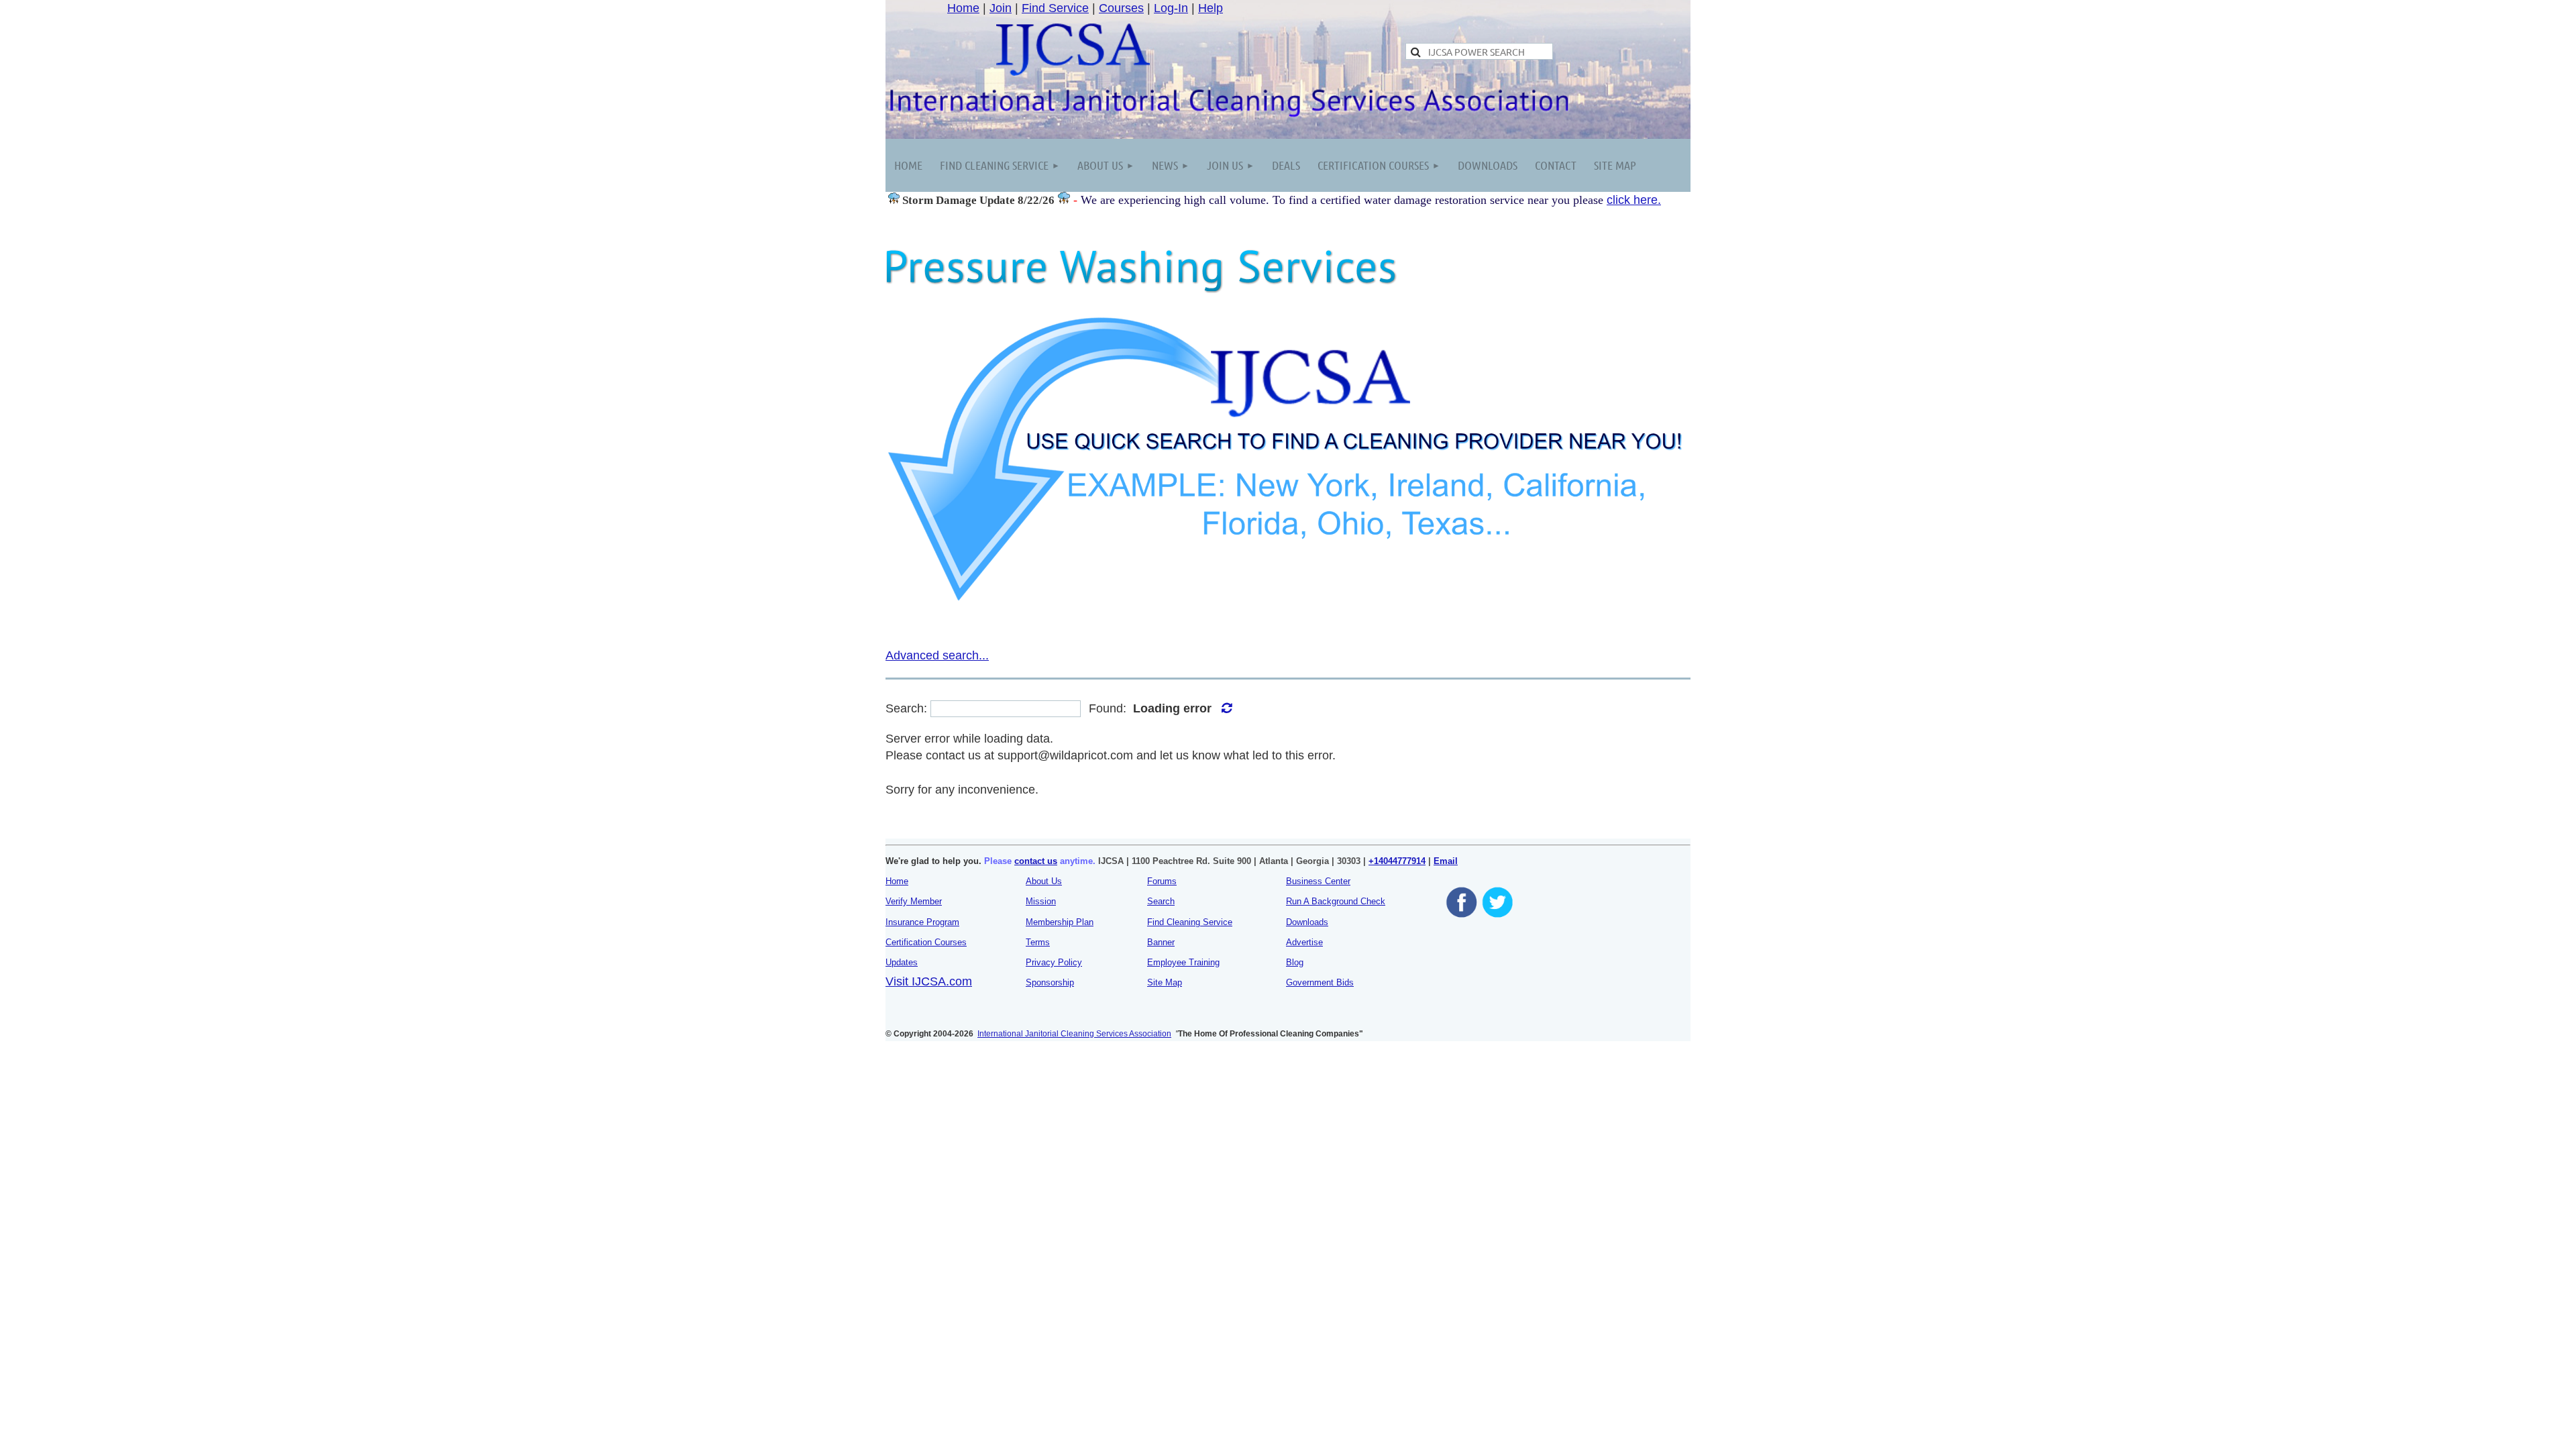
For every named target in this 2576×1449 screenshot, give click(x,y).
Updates (902, 962)
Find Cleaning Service (1190, 922)
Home (963, 8)
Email (1446, 861)
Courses (1121, 8)
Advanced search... (937, 655)
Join (1001, 8)
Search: (906, 708)
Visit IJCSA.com (929, 981)
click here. (1634, 200)
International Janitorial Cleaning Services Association (1074, 1034)
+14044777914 (1397, 861)
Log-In (1171, 8)
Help (1211, 8)
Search (1161, 901)
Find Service (1055, 8)
